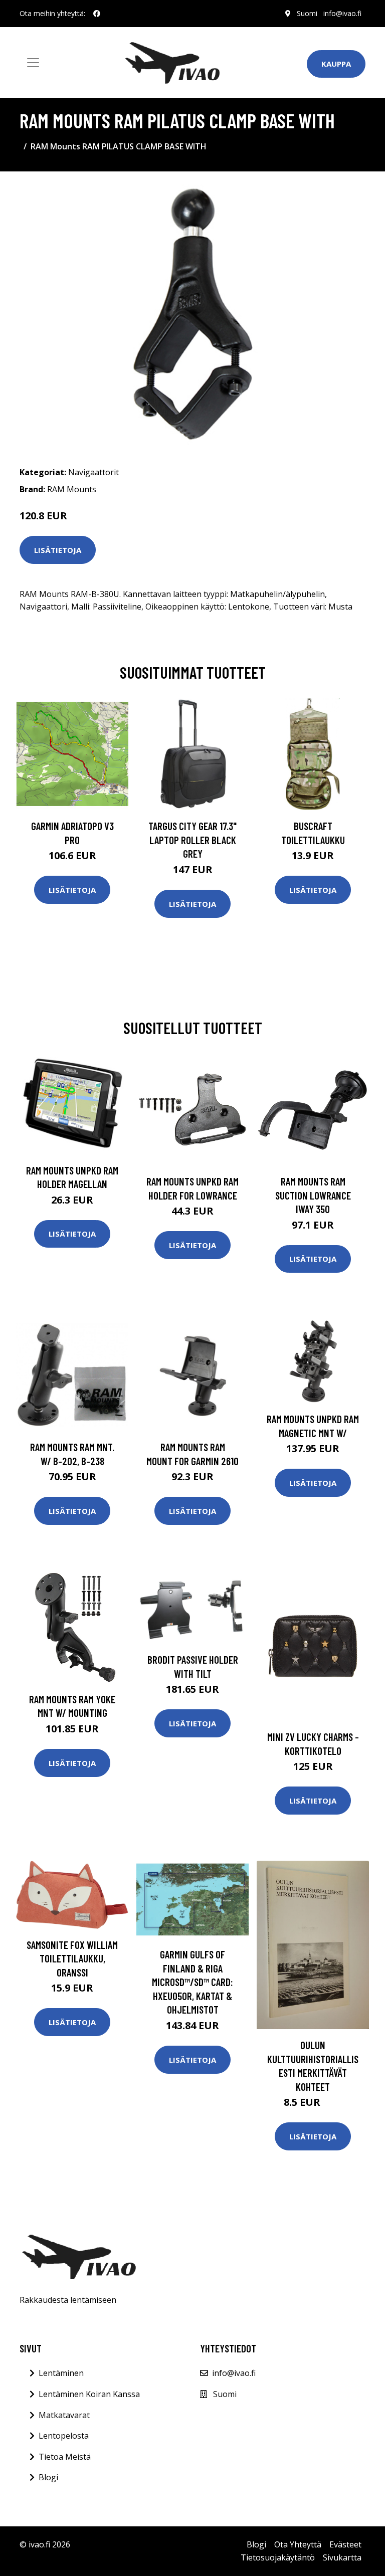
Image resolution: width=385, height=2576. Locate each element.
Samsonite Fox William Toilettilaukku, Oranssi (72, 1958)
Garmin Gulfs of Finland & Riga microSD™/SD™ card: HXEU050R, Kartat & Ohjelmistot (192, 1982)
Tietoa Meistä (65, 2457)
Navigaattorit (93, 472)
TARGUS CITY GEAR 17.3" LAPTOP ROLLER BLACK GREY (192, 840)
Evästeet (345, 2544)
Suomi (307, 13)
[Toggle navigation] (33, 63)
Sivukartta (342, 2557)
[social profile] (97, 14)
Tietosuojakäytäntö (278, 2557)
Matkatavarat (64, 2415)
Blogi (48, 2477)
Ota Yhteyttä (298, 2544)
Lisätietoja (58, 550)
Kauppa (336, 64)
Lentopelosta (64, 2436)
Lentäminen (61, 2373)
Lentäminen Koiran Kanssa (89, 2394)
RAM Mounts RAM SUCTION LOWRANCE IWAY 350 (313, 1195)
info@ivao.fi (342, 13)
